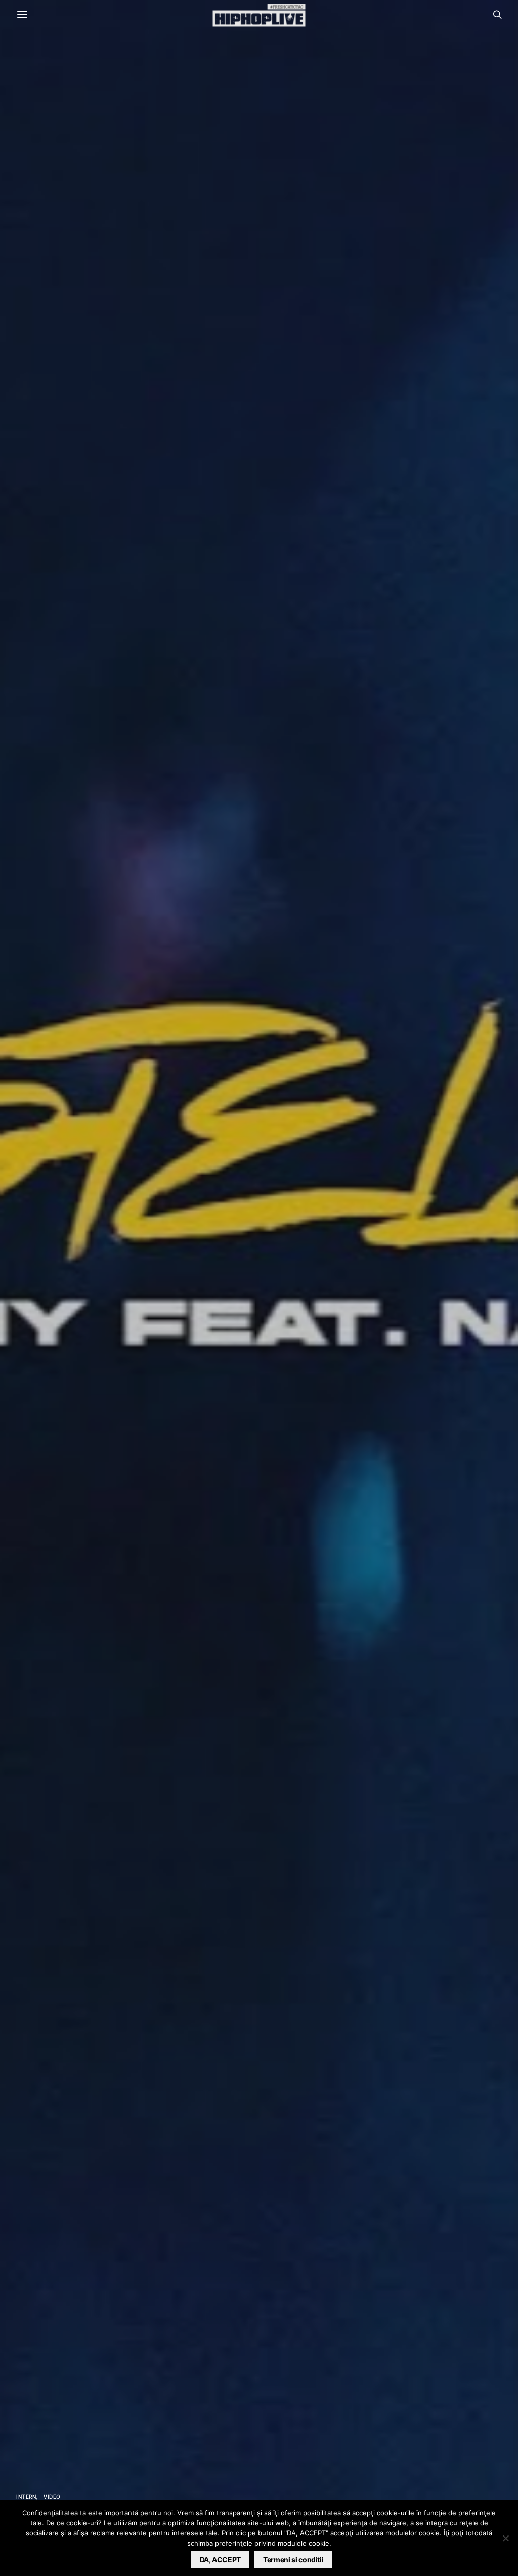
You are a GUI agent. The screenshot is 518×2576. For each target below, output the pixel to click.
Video (52, 2497)
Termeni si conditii (293, 2560)
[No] (505, 2538)
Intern (26, 2497)
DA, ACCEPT (221, 2560)
